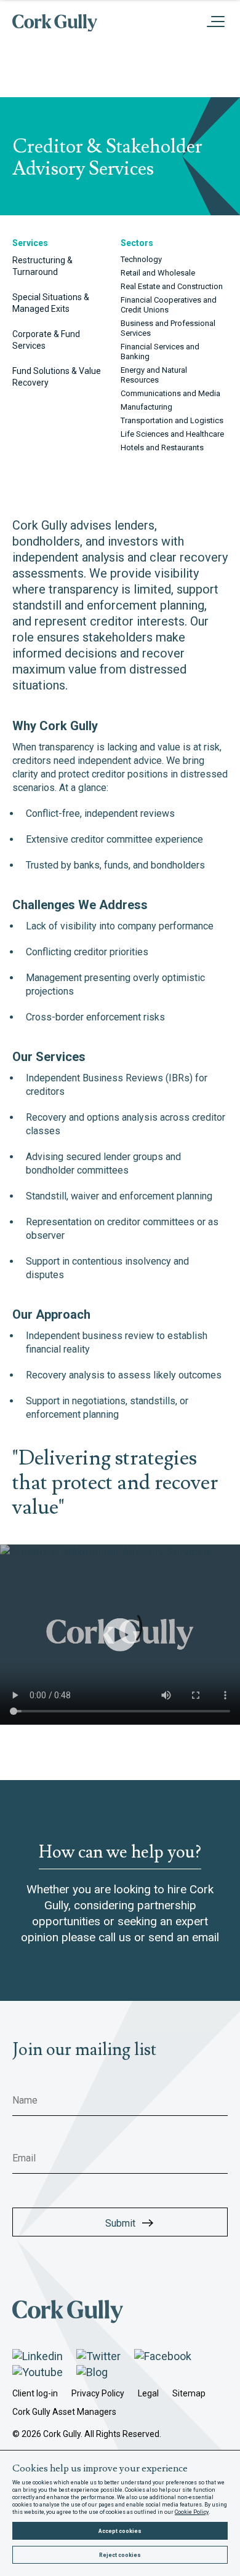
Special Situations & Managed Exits (51, 303)
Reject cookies (120, 2555)
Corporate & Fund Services (46, 340)
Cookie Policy (192, 2512)
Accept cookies (120, 2531)
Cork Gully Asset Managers (64, 2412)
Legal (148, 2393)
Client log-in (35, 2393)
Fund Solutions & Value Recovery (57, 377)
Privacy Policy (98, 2393)
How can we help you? (120, 1853)
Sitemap (189, 2393)
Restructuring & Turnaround (42, 266)
